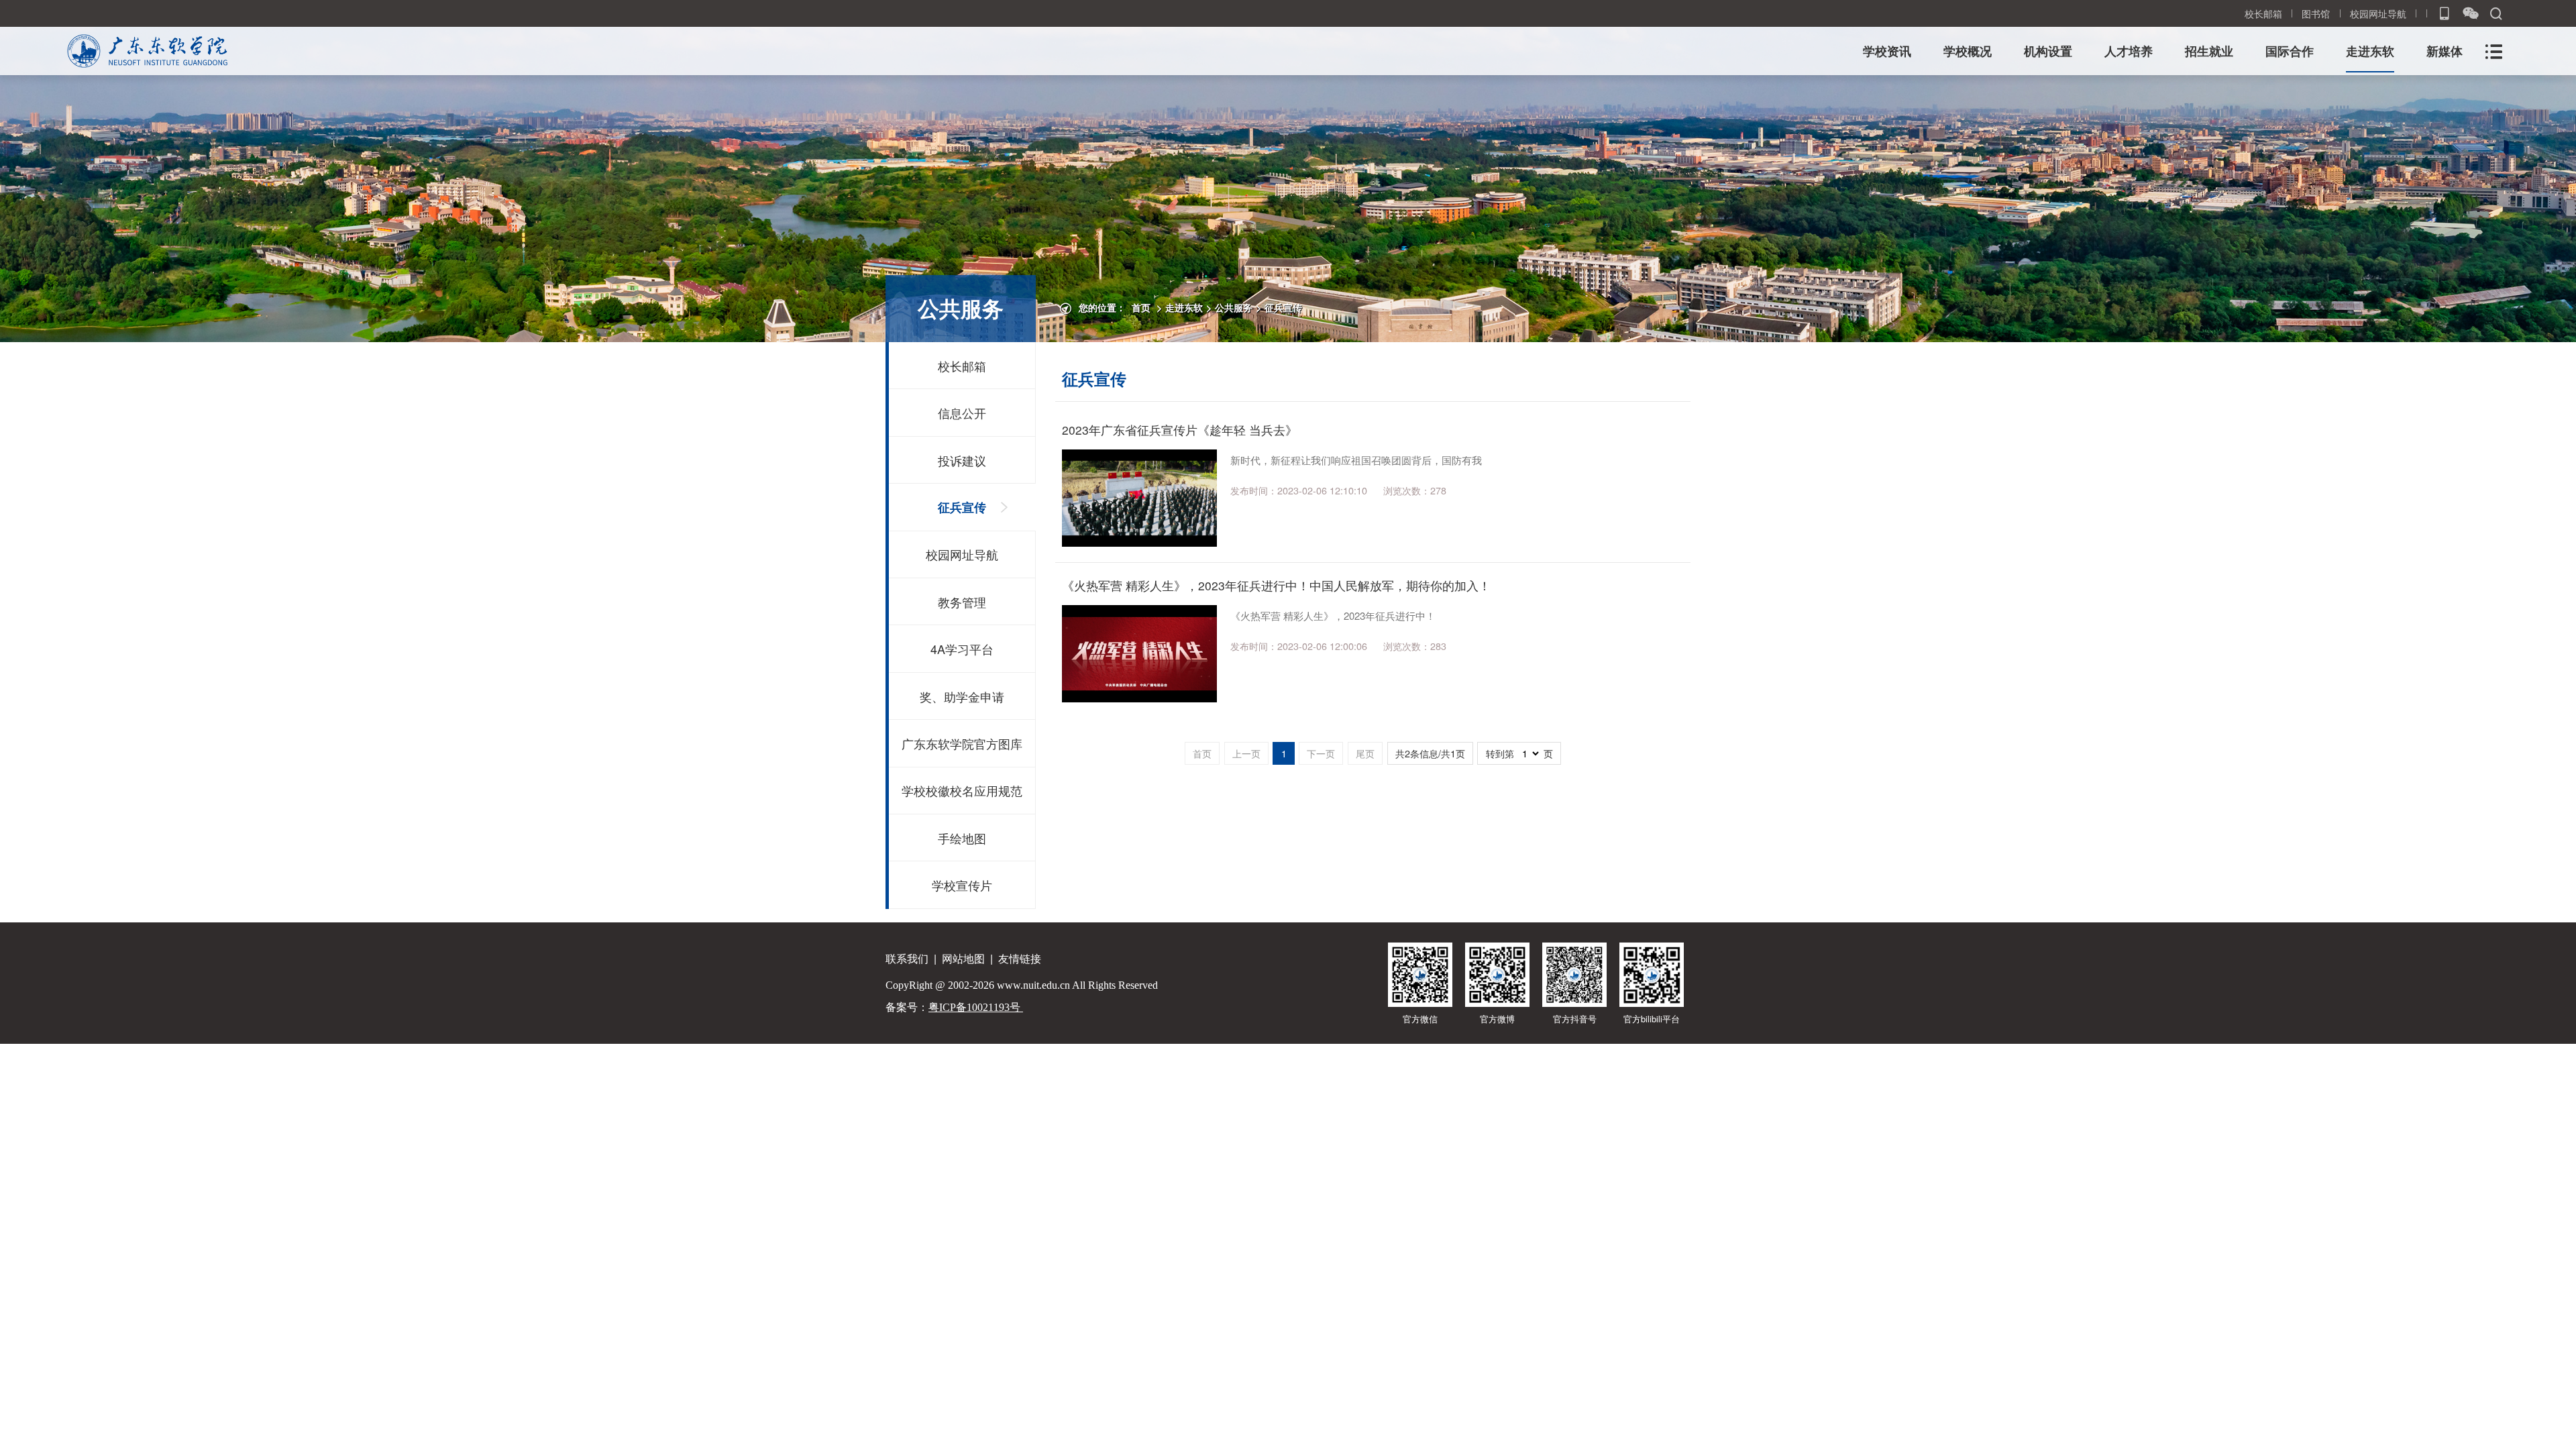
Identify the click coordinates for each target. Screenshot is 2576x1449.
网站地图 (963, 958)
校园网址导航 (2378, 13)
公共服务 (1234, 307)
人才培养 (2129, 51)
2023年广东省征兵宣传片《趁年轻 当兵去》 (1180, 430)
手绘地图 (962, 838)
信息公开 (962, 413)
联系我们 (907, 958)
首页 (1141, 307)
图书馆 (2316, 13)
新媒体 (2445, 51)
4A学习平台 (962, 649)
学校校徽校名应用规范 (962, 790)
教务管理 (962, 602)
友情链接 (1020, 958)
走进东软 (2370, 51)
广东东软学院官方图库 (962, 743)
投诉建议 (962, 460)
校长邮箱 (2263, 13)
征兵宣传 (1283, 307)
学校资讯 (1887, 51)
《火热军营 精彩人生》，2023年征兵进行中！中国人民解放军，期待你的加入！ (1276, 585)
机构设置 (2048, 51)
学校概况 (1968, 51)
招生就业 (2209, 51)
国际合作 (2290, 51)
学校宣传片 (962, 885)
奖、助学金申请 (962, 696)
